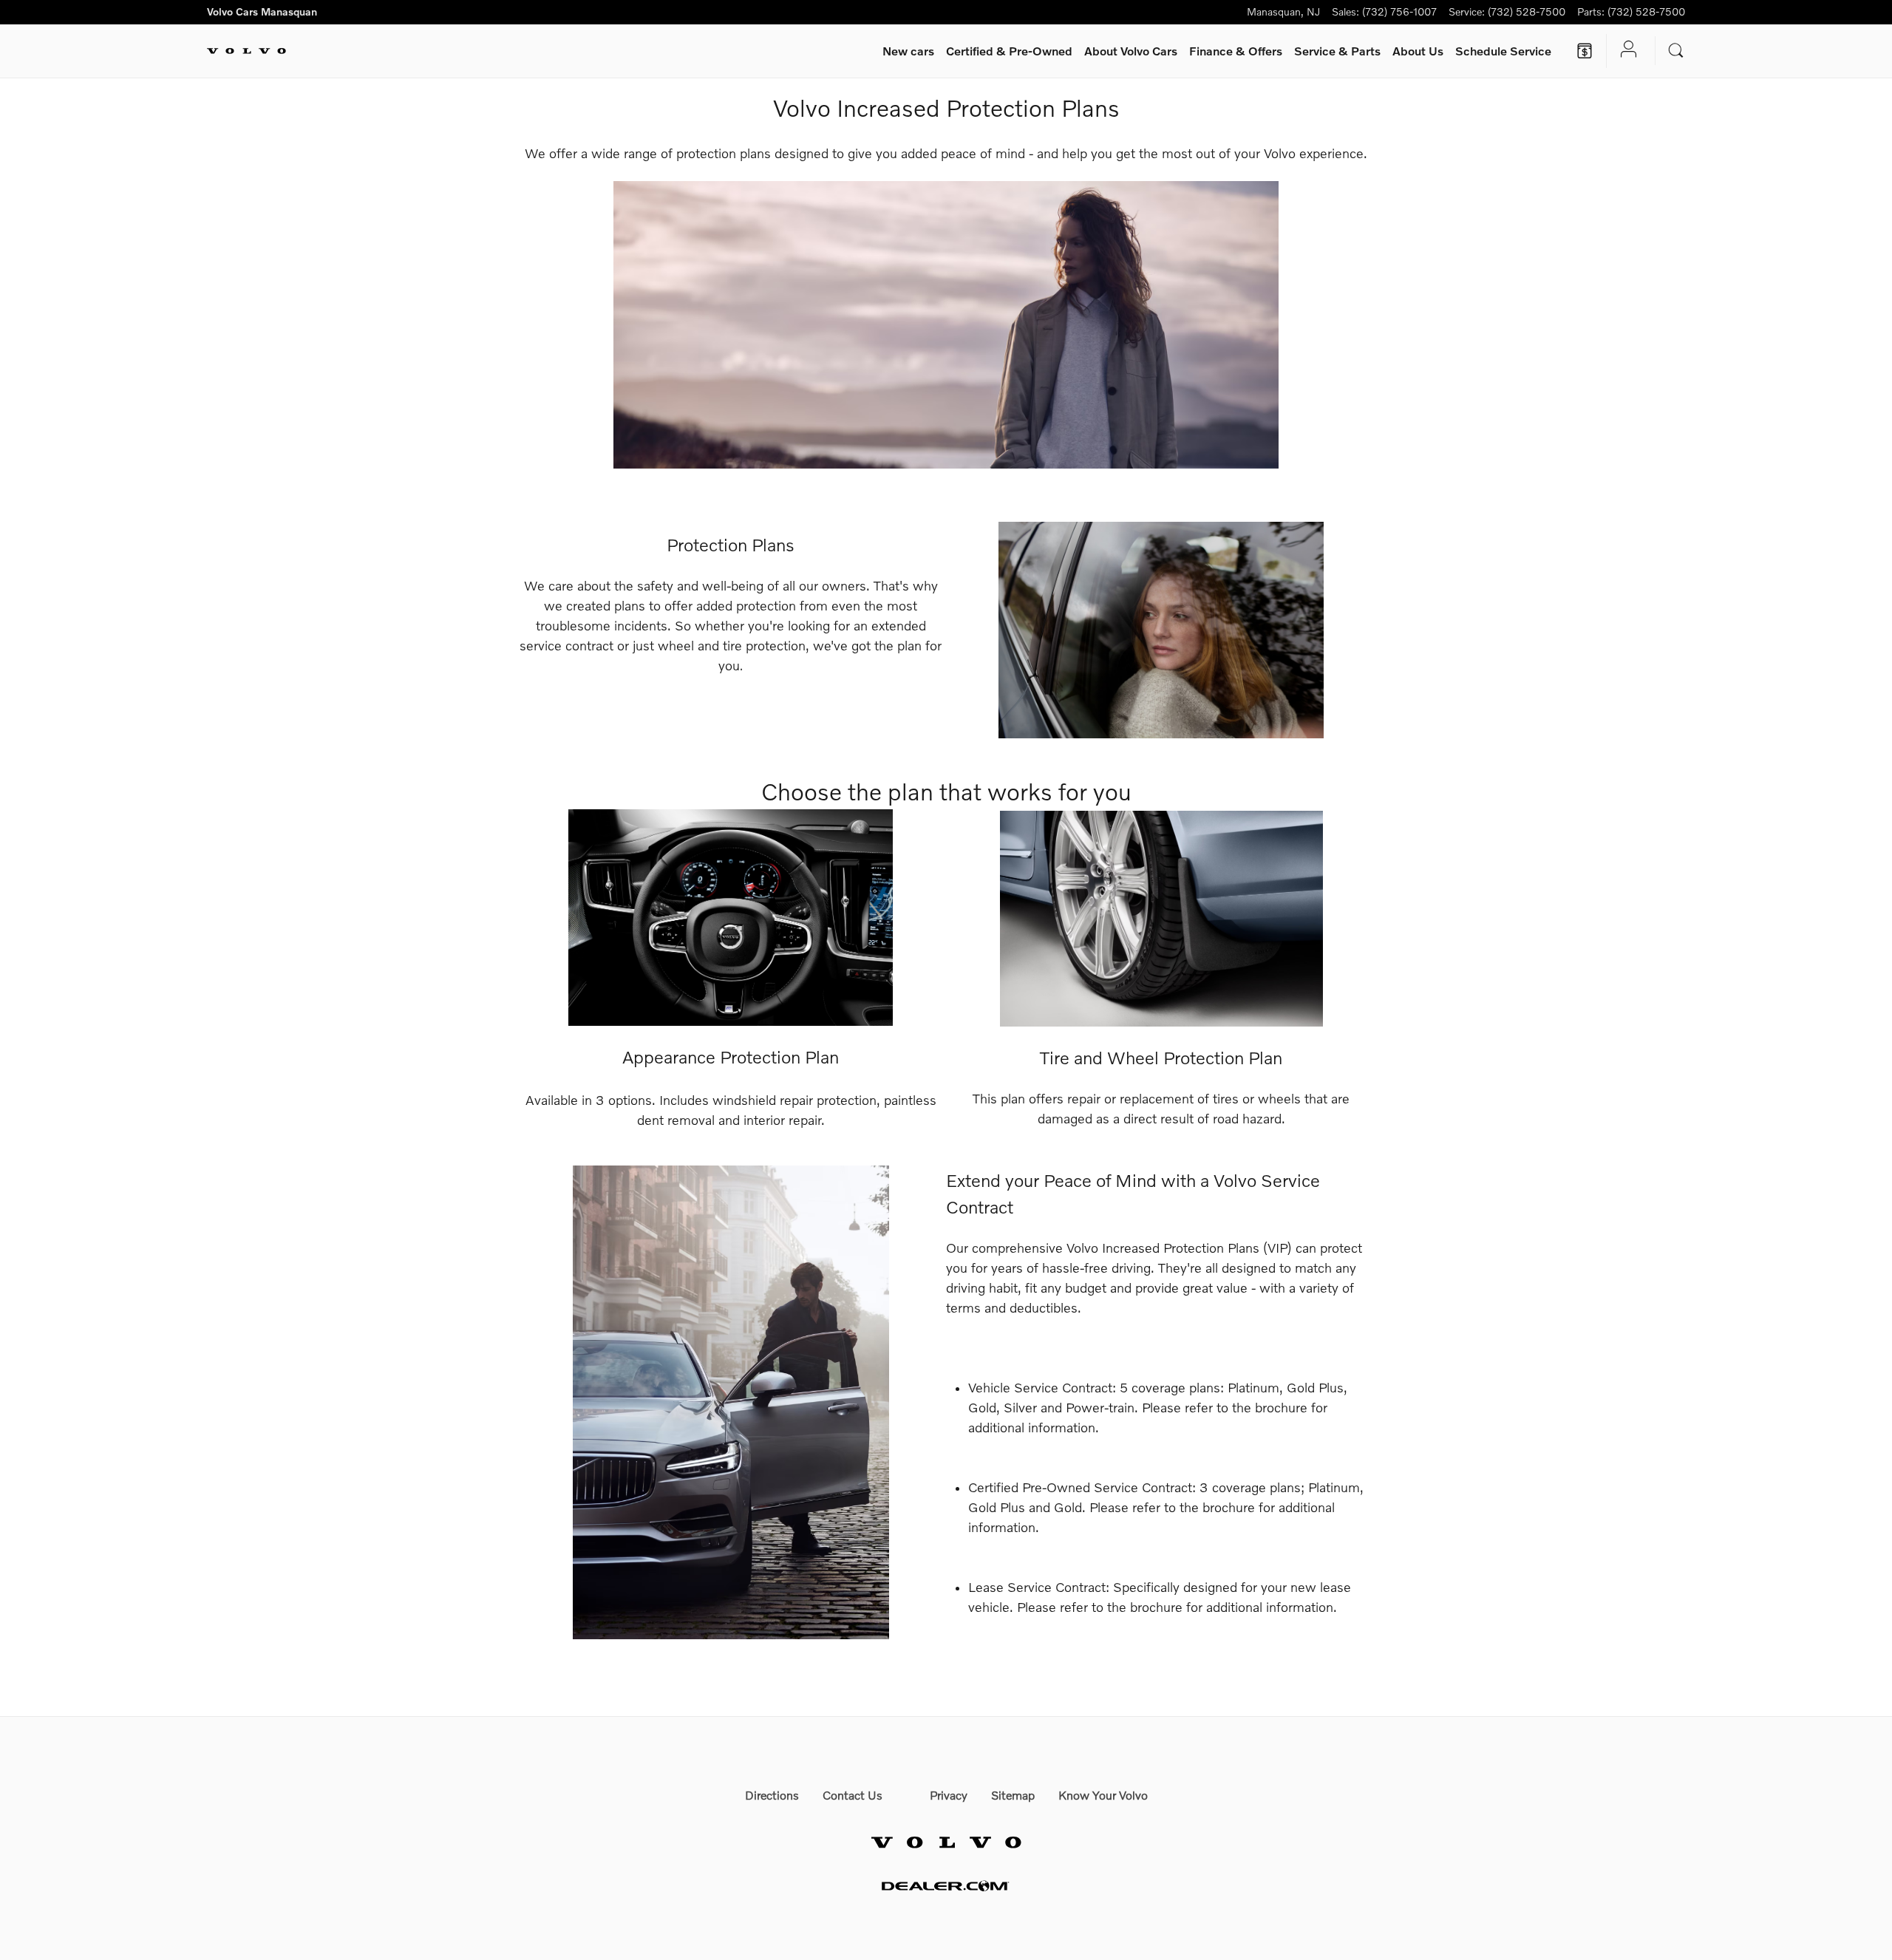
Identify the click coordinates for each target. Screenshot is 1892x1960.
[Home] (246, 51)
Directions (772, 1795)
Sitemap (1013, 1795)
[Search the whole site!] (1676, 51)
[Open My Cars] (1625, 51)
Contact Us (853, 1795)
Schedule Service (1503, 51)
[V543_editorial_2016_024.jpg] (1161, 630)
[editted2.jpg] (946, 325)
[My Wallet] (1585, 51)
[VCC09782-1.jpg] (1161, 918)
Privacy (949, 1795)
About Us (1418, 51)
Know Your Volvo (1103, 1795)
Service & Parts (1337, 51)
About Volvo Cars (1131, 51)
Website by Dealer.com (946, 1886)
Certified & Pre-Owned (1009, 51)
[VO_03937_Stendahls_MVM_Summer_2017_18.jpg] (731, 1402)
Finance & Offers (1236, 51)
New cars (908, 51)
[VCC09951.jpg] (731, 918)
